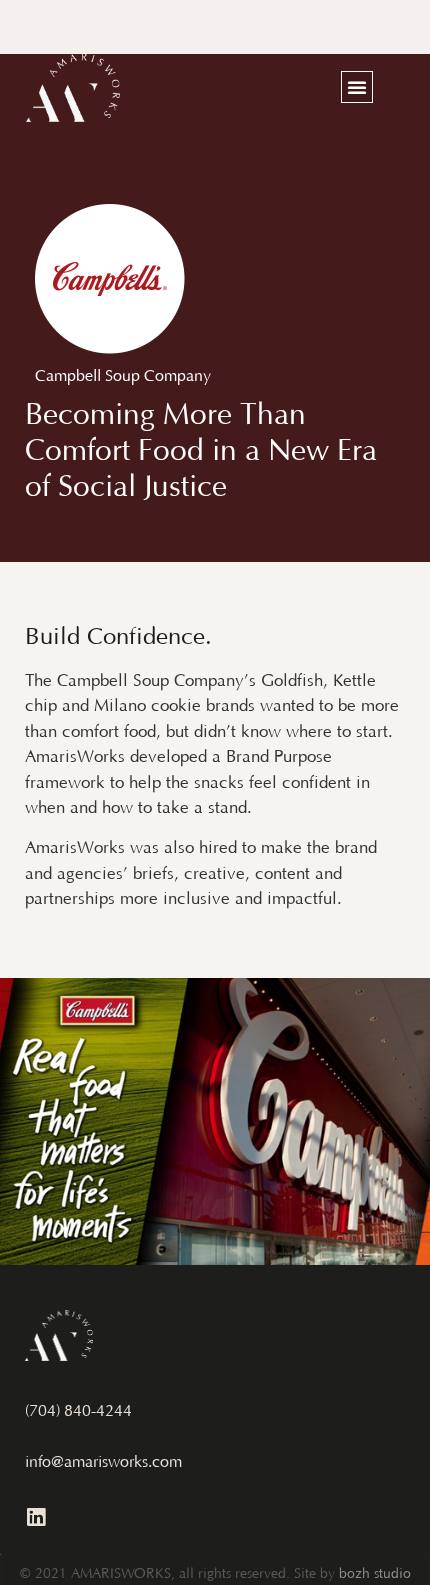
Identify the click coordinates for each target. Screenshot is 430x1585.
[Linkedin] (35, 1517)
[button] (357, 87)
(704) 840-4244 (78, 1412)
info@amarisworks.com (103, 1463)
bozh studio (375, 1575)
